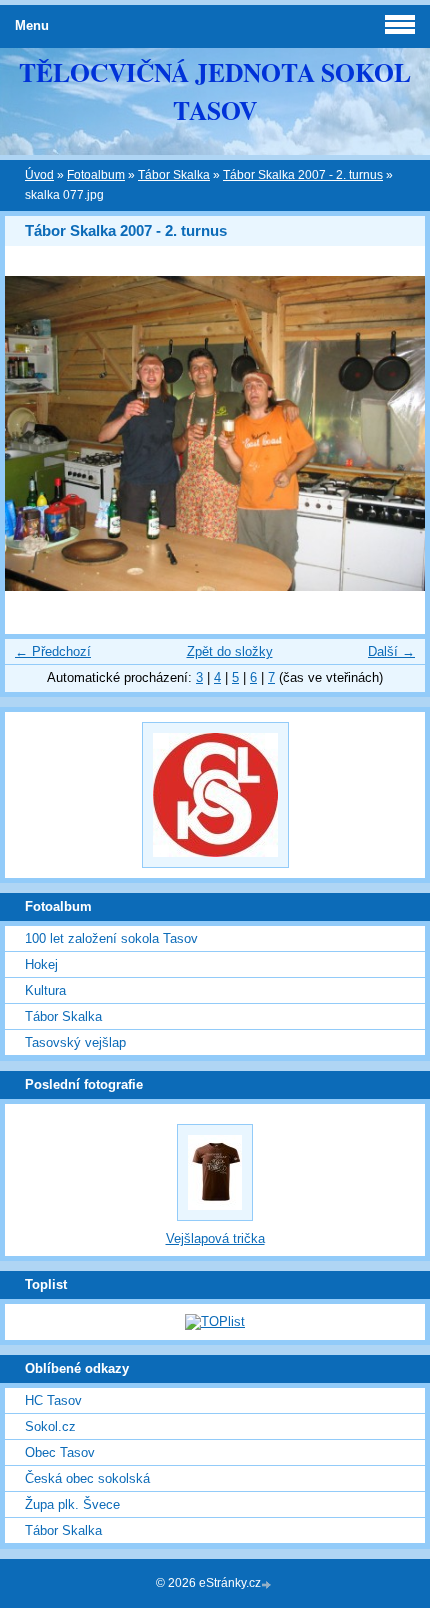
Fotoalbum (96, 175)
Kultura (45, 990)
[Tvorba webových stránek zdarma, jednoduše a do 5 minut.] (268, 1584)
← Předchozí (53, 651)
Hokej (41, 964)
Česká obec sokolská (87, 1478)
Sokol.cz (50, 1426)
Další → (391, 651)
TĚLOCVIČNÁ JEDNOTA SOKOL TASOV (215, 91)
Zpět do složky (230, 651)
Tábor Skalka (174, 175)
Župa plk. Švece (72, 1504)
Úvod (39, 175)
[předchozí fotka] (37, 433)
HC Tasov (53, 1400)
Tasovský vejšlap (75, 1042)
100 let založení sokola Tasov (111, 938)
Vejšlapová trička (215, 1238)
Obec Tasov (60, 1452)
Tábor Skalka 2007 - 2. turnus (303, 175)
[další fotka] (392, 433)
